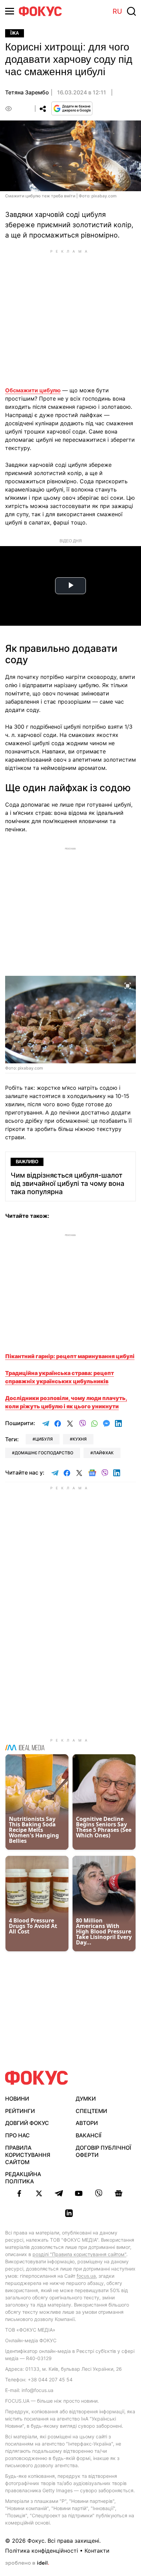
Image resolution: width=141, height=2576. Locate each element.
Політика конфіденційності (42, 2551)
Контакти (97, 2551)
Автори (87, 2123)
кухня (80, 1439)
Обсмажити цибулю (33, 390)
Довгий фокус (27, 2123)
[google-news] (118, 2193)
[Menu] (10, 11)
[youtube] (79, 2193)
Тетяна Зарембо (27, 92)
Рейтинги (20, 2111)
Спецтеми (91, 2111)
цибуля (44, 1439)
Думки (86, 2099)
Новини (17, 2099)
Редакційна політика (23, 2178)
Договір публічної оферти (103, 2151)
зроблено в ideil (27, 2563)
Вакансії (88, 2135)
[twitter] (39, 2193)
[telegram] (59, 2193)
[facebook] (19, 2193)
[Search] (131, 11)
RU (117, 11)
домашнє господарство (44, 1453)
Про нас (17, 2135)
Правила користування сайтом (28, 2155)
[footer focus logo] (37, 2078)
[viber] (99, 2193)
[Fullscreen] (128, 985)
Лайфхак (103, 1453)
